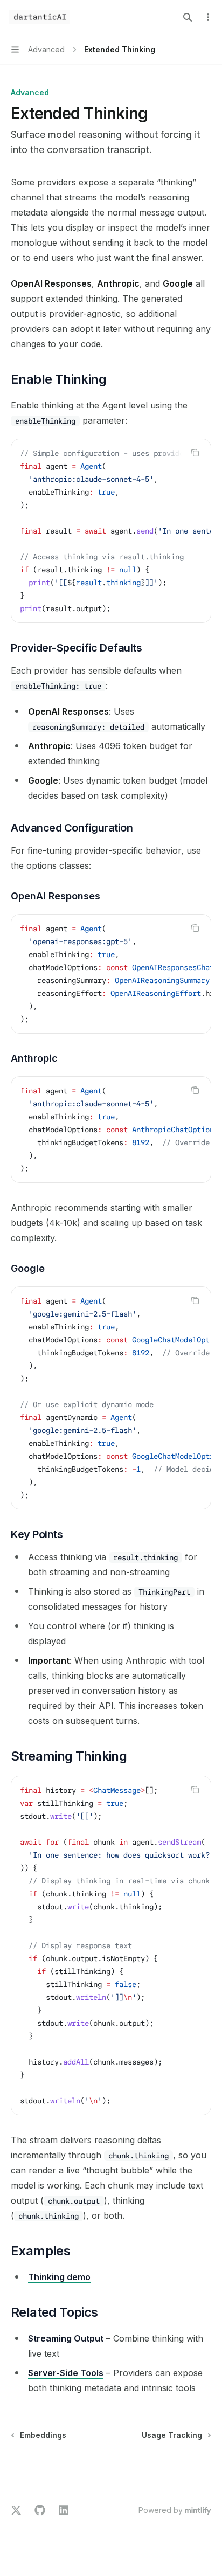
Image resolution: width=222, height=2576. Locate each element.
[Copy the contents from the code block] (195, 453)
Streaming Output (66, 2338)
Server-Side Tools (66, 2373)
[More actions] (208, 17)
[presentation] (111, 531)
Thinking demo (59, 2277)
